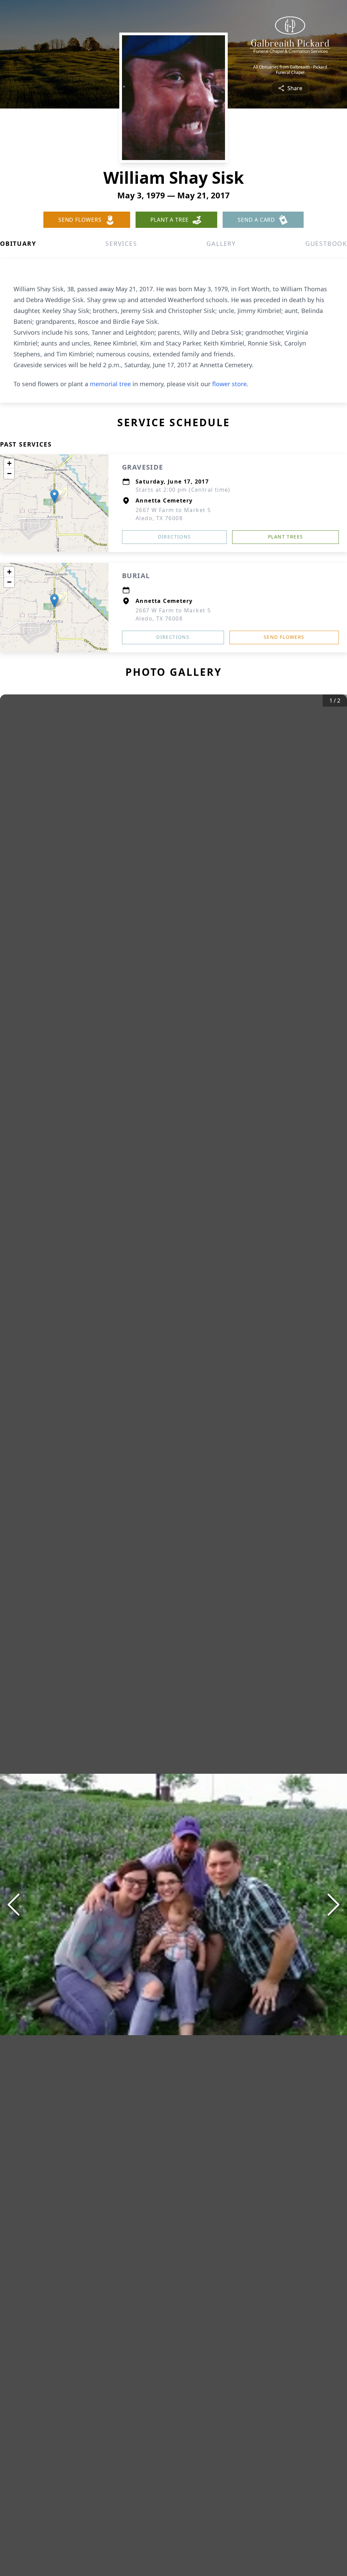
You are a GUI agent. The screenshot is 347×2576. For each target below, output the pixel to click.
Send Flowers (284, 637)
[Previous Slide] (14, 1905)
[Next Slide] (333, 1905)
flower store (229, 384)
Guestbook (326, 243)
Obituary (18, 243)
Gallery (221, 243)
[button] (54, 496)
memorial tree (110, 384)
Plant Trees (285, 537)
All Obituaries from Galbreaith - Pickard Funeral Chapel (290, 70)
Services (121, 243)
